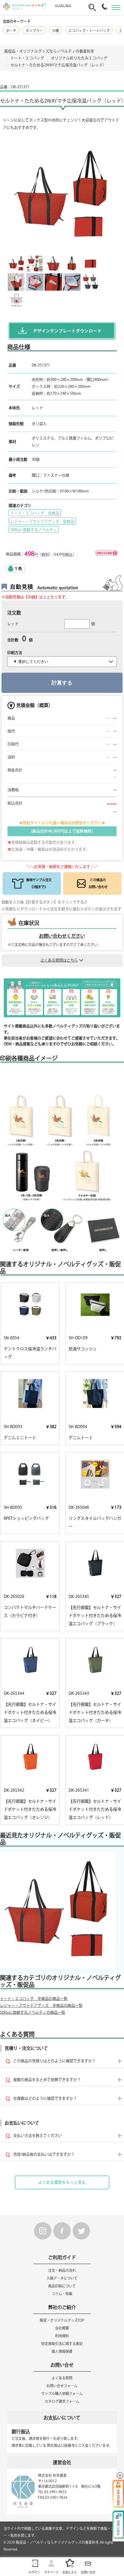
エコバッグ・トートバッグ (89, 31)
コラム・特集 (62, 2294)
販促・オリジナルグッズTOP (62, 2320)
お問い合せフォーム (62, 2386)
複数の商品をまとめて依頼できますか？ (47, 2080)
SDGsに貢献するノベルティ (34, 530)
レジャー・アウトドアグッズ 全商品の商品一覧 (41, 2006)
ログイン (34, 2572)
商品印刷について (62, 2286)
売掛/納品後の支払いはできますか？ (44, 2154)
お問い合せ (88, 2572)
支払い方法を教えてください (38, 2136)
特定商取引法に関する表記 (62, 2344)
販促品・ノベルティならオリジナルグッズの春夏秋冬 (57, 2542)
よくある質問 (62, 2378)
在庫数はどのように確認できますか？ (45, 2098)
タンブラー (34, 31)
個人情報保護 (62, 2351)
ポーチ (11, 31)
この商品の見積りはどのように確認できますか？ (55, 2061)
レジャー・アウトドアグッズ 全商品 (42, 521)
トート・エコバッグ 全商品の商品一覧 (34, 1999)
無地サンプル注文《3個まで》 (39, 883)
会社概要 (62, 2328)
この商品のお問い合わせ (98, 883)
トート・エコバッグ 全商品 (35, 513)
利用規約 (62, 2336)
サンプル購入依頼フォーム (62, 2393)
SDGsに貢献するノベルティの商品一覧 (33, 2012)
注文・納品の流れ (62, 2270)
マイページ (51, 2572)
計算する (62, 683)
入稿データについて (62, 2278)
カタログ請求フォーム (62, 2401)
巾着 (56, 31)
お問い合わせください (62, 936)
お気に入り (70, 2572)
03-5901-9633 (63, 5)
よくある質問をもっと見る (62, 2182)
